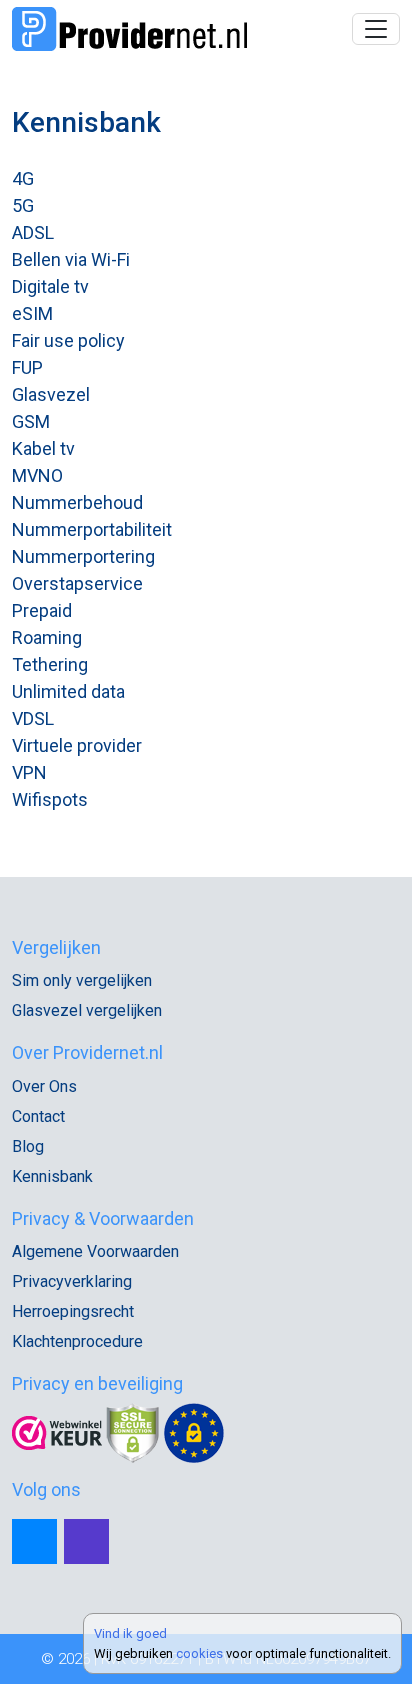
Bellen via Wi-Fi (71, 259)
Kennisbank (52, 1176)
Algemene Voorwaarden (95, 1251)
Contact (38, 1116)
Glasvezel (51, 394)
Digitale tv (50, 286)
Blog (28, 1146)
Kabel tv (43, 448)
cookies (199, 1653)
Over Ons (44, 1086)
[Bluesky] (34, 1541)
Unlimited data (68, 691)
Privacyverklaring (72, 1281)
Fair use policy (68, 340)
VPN (29, 772)
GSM (31, 421)
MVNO (37, 475)
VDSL (33, 718)
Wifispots (50, 799)
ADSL (33, 232)
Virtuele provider (77, 745)
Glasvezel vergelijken (87, 1010)
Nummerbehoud (77, 502)
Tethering (50, 664)
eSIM (32, 313)
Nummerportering (83, 556)
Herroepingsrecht (73, 1311)
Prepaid (42, 610)
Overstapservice (77, 583)
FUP (27, 367)
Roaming (47, 637)
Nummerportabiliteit (92, 529)
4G (23, 178)
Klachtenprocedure (77, 1341)
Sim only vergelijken (82, 980)
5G (23, 205)
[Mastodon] (86, 1541)
